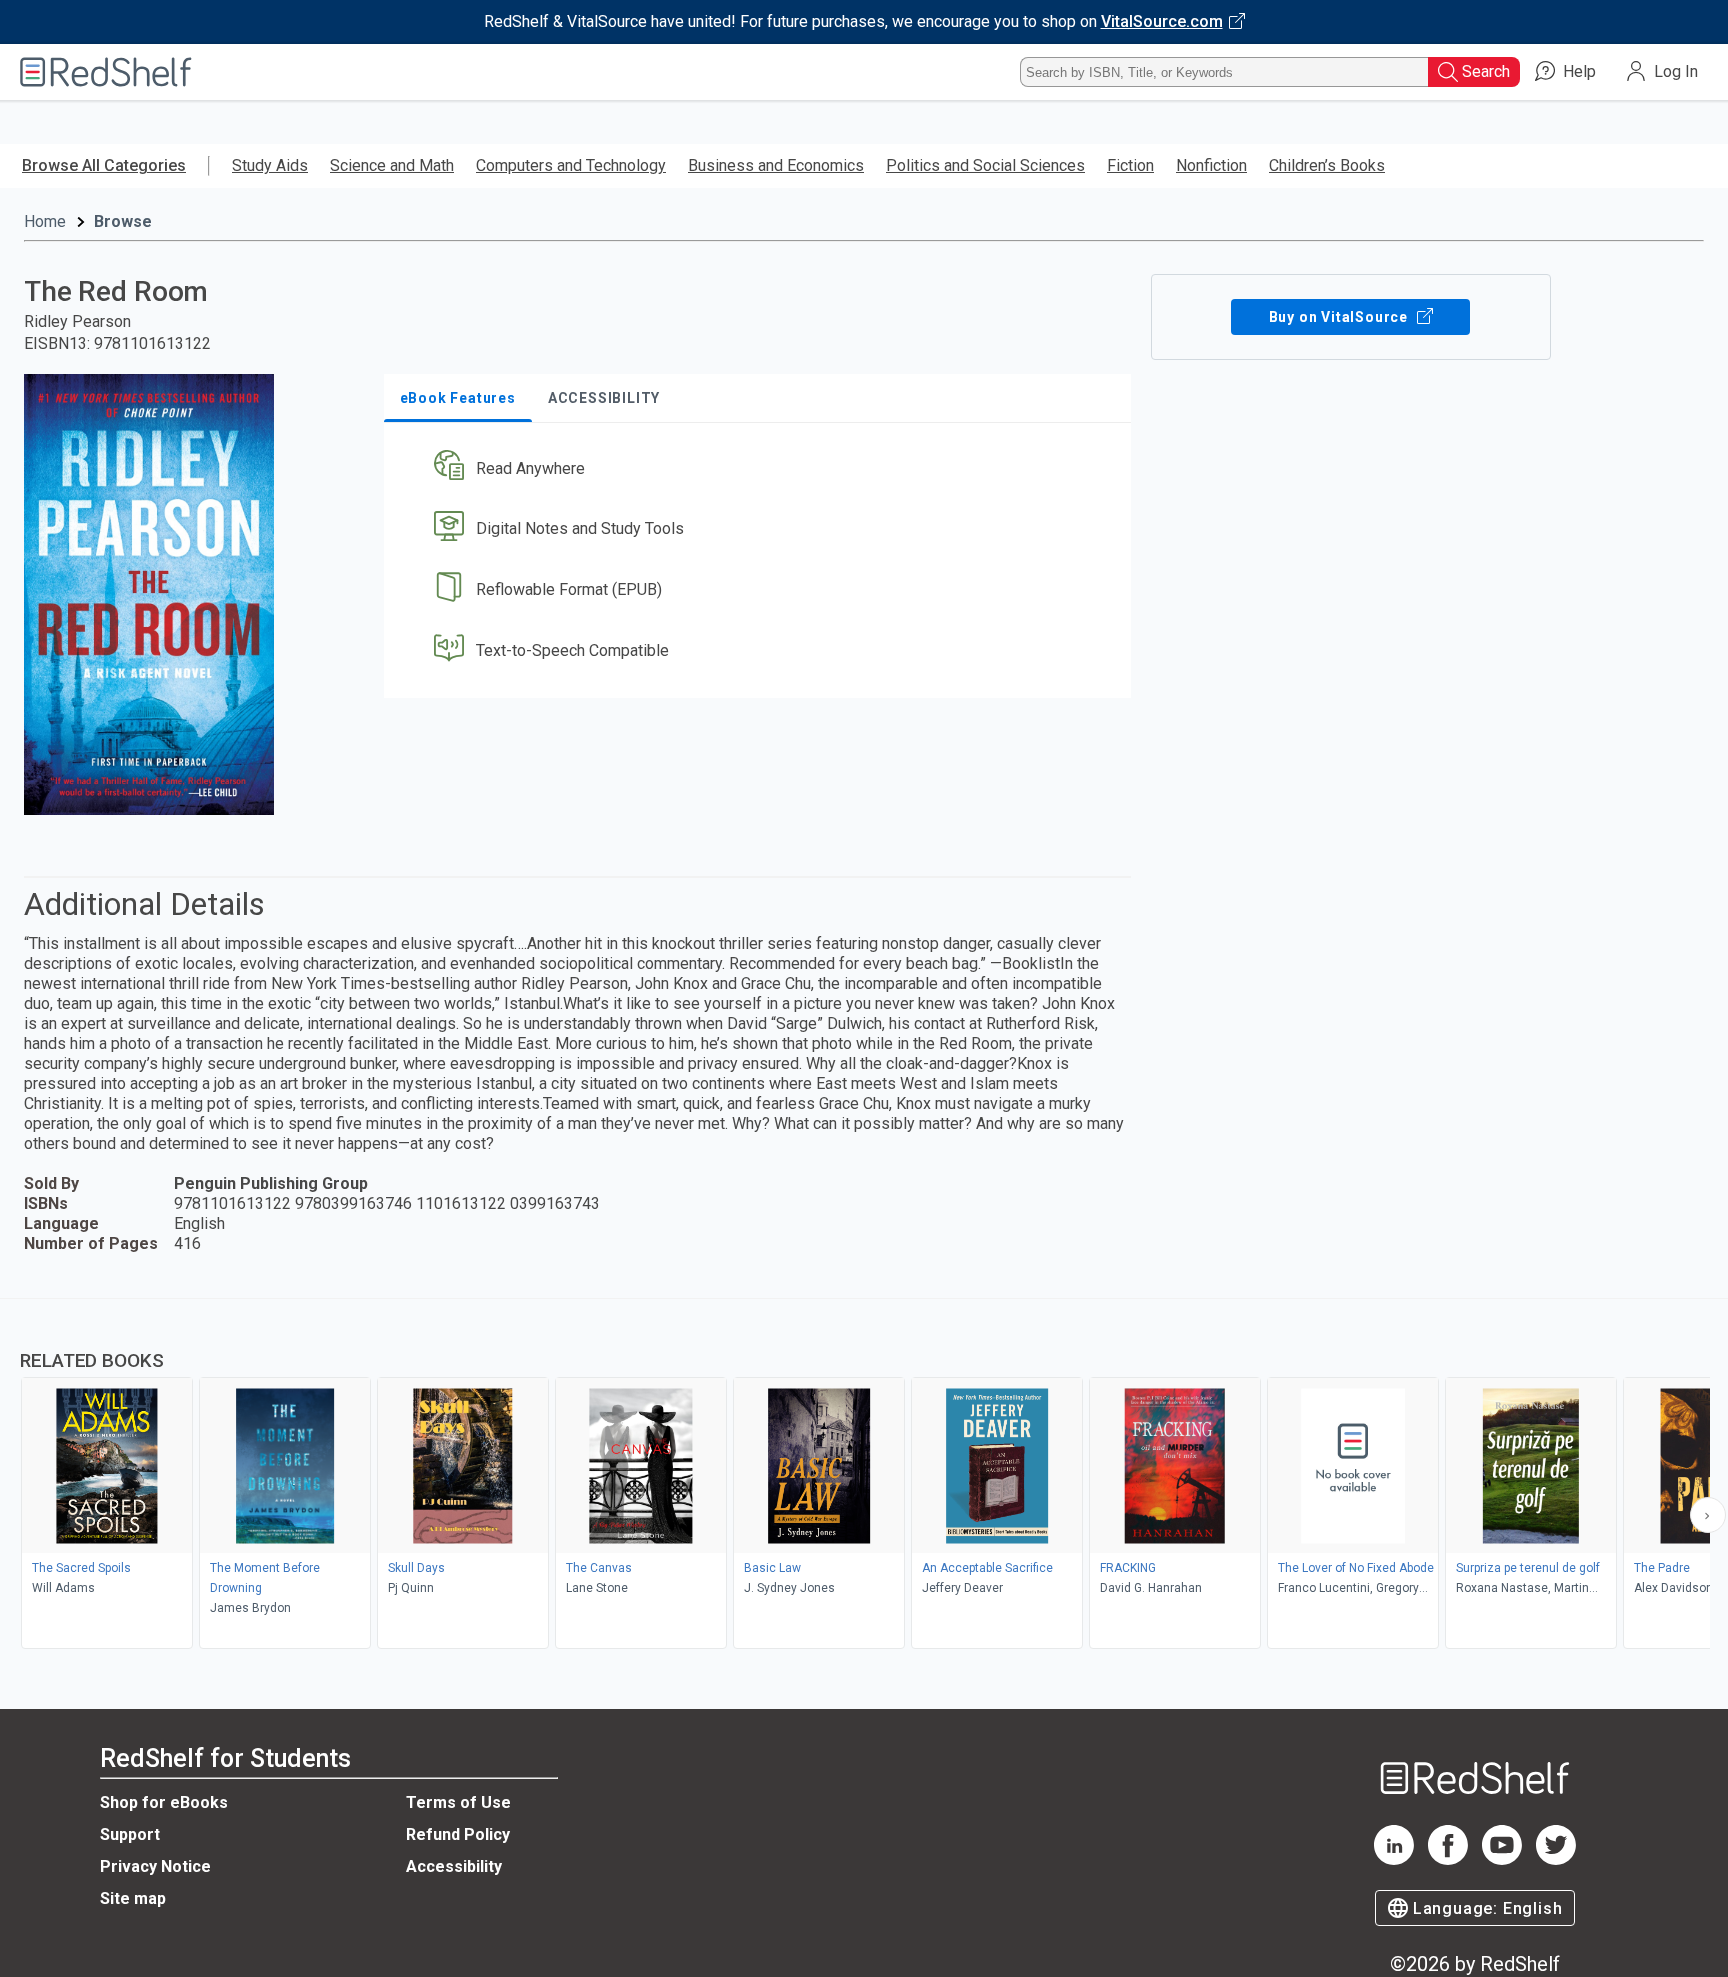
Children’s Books (1327, 165)
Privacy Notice (155, 1866)
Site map (133, 1898)
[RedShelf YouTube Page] (1502, 1859)
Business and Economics (776, 165)
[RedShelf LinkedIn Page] (1394, 1859)
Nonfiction (1211, 165)
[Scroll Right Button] (1708, 1515)
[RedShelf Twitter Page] (1556, 1859)
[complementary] (864, 1476)
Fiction (1130, 165)
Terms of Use (458, 1802)
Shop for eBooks (164, 1802)
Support (130, 1834)
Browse (123, 221)
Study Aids (270, 165)
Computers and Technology (571, 165)
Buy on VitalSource (1340, 317)
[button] (761, 468)
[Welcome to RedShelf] (106, 72)
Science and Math (392, 165)
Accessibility (454, 1866)
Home (45, 221)
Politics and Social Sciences (985, 165)
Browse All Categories (104, 165)
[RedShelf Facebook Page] (1448, 1859)
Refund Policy (458, 1834)
